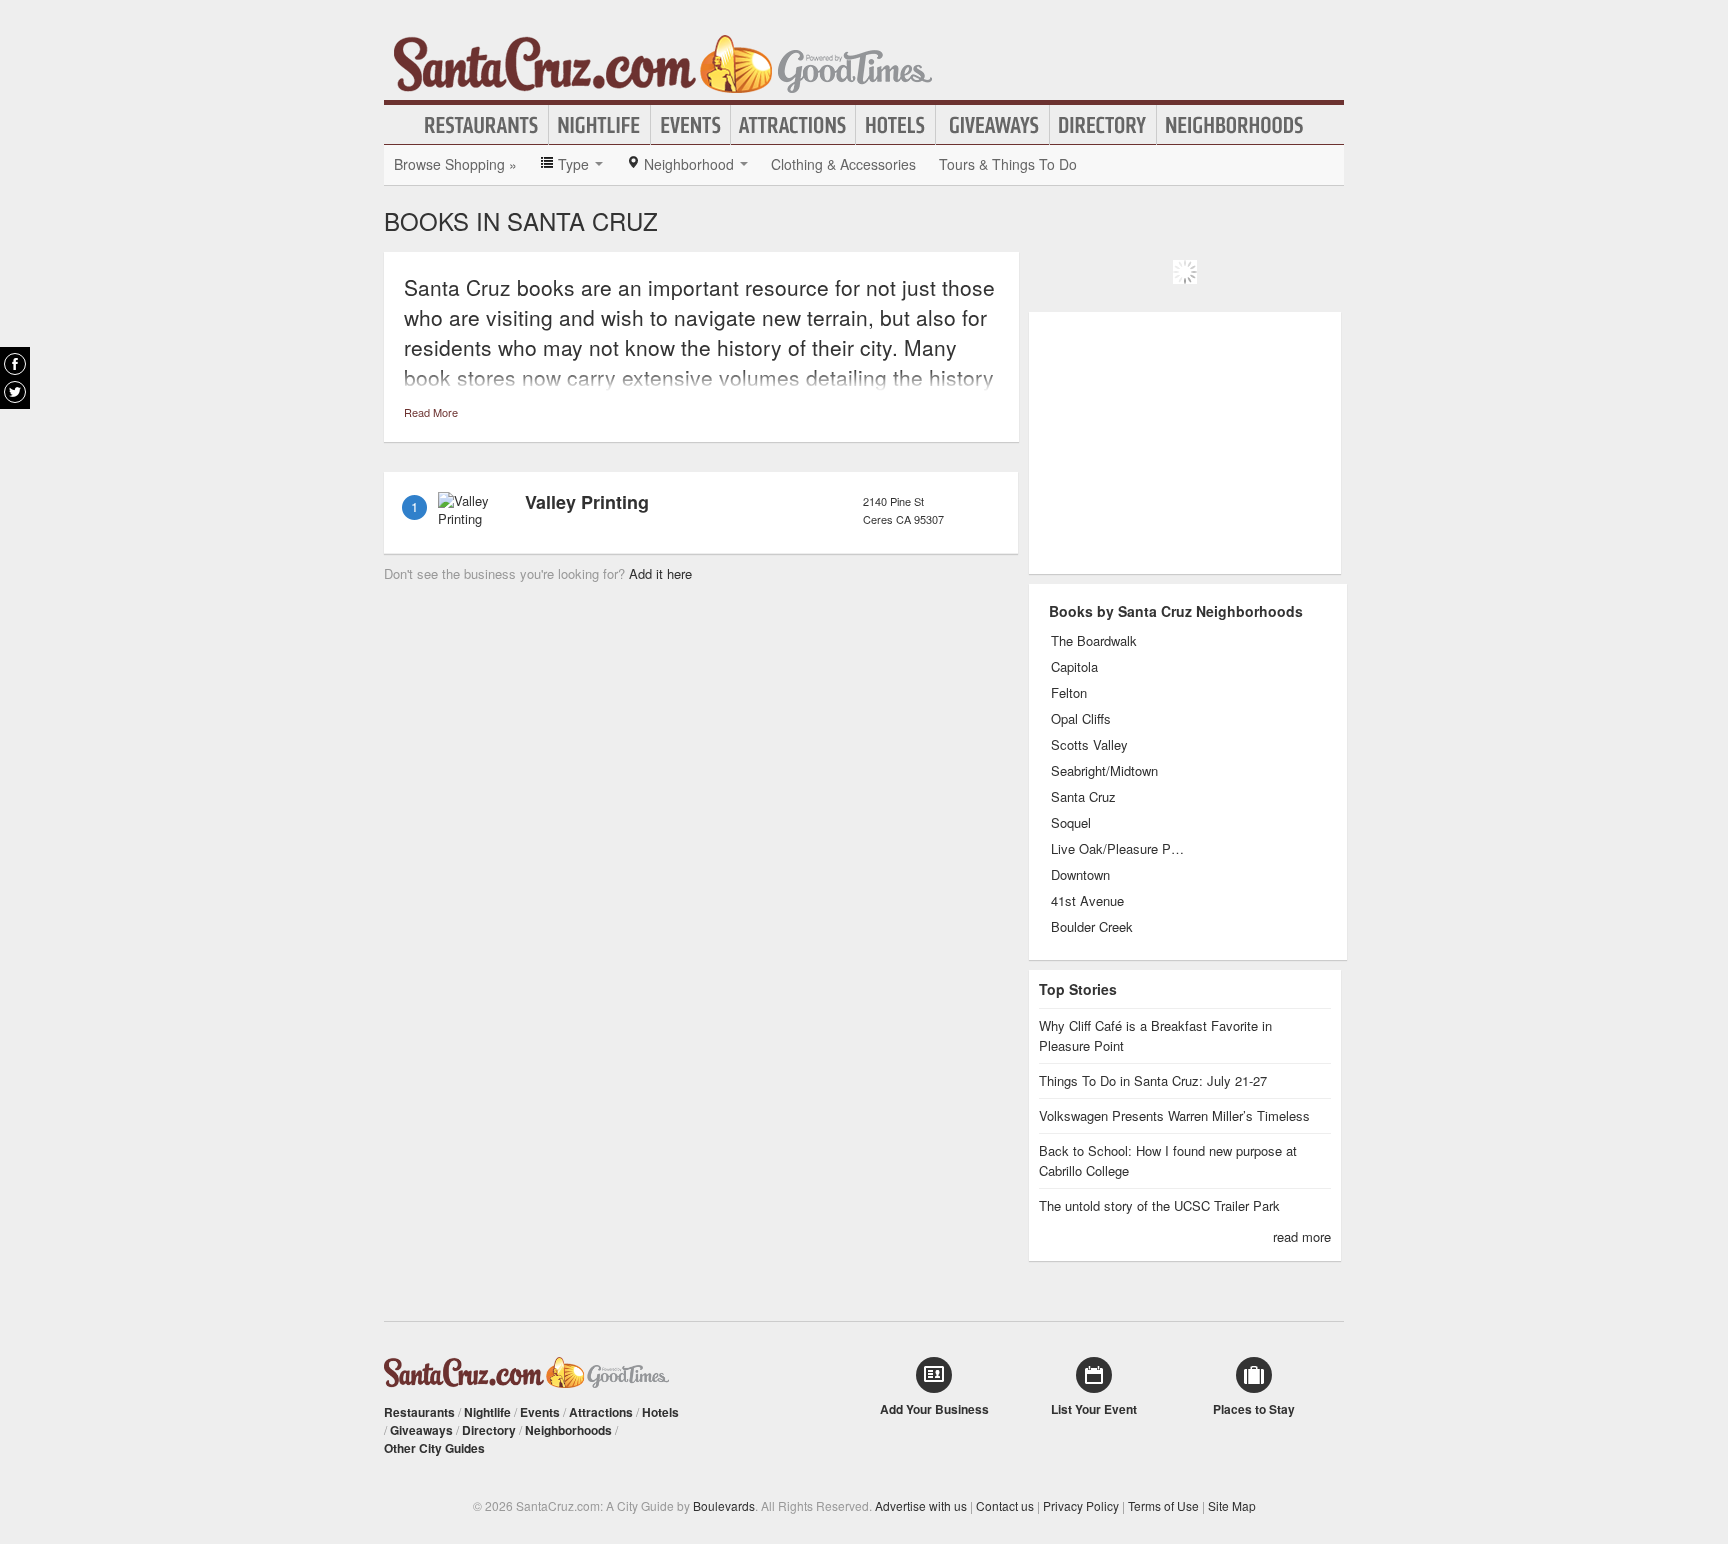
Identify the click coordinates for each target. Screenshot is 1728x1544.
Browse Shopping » (455, 164)
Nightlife (599, 125)
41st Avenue (1087, 901)
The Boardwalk (1094, 641)
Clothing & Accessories (843, 164)
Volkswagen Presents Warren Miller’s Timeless (1174, 1115)
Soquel (1071, 823)
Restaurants (482, 125)
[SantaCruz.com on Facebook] (15, 364)
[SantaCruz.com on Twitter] (15, 392)
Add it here (660, 573)
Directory (1103, 125)
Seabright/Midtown (1104, 771)
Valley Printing (587, 502)
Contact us (1005, 1505)
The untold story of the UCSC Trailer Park (1159, 1205)
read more (1302, 1236)
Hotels (895, 125)
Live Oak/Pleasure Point (1118, 849)
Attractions (793, 125)
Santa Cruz (1083, 797)
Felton (1069, 693)
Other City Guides (434, 1448)
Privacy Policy (1081, 1505)
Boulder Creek (1092, 927)
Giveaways (992, 125)
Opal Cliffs (1081, 719)
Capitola (1074, 667)
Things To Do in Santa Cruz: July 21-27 (1153, 1080)
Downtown (1080, 875)
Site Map (1232, 1505)
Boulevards (724, 1505)
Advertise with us (921, 1505)
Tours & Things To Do (1008, 164)
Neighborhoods (1235, 125)
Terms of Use (1163, 1505)
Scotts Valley (1089, 745)
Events (690, 125)
